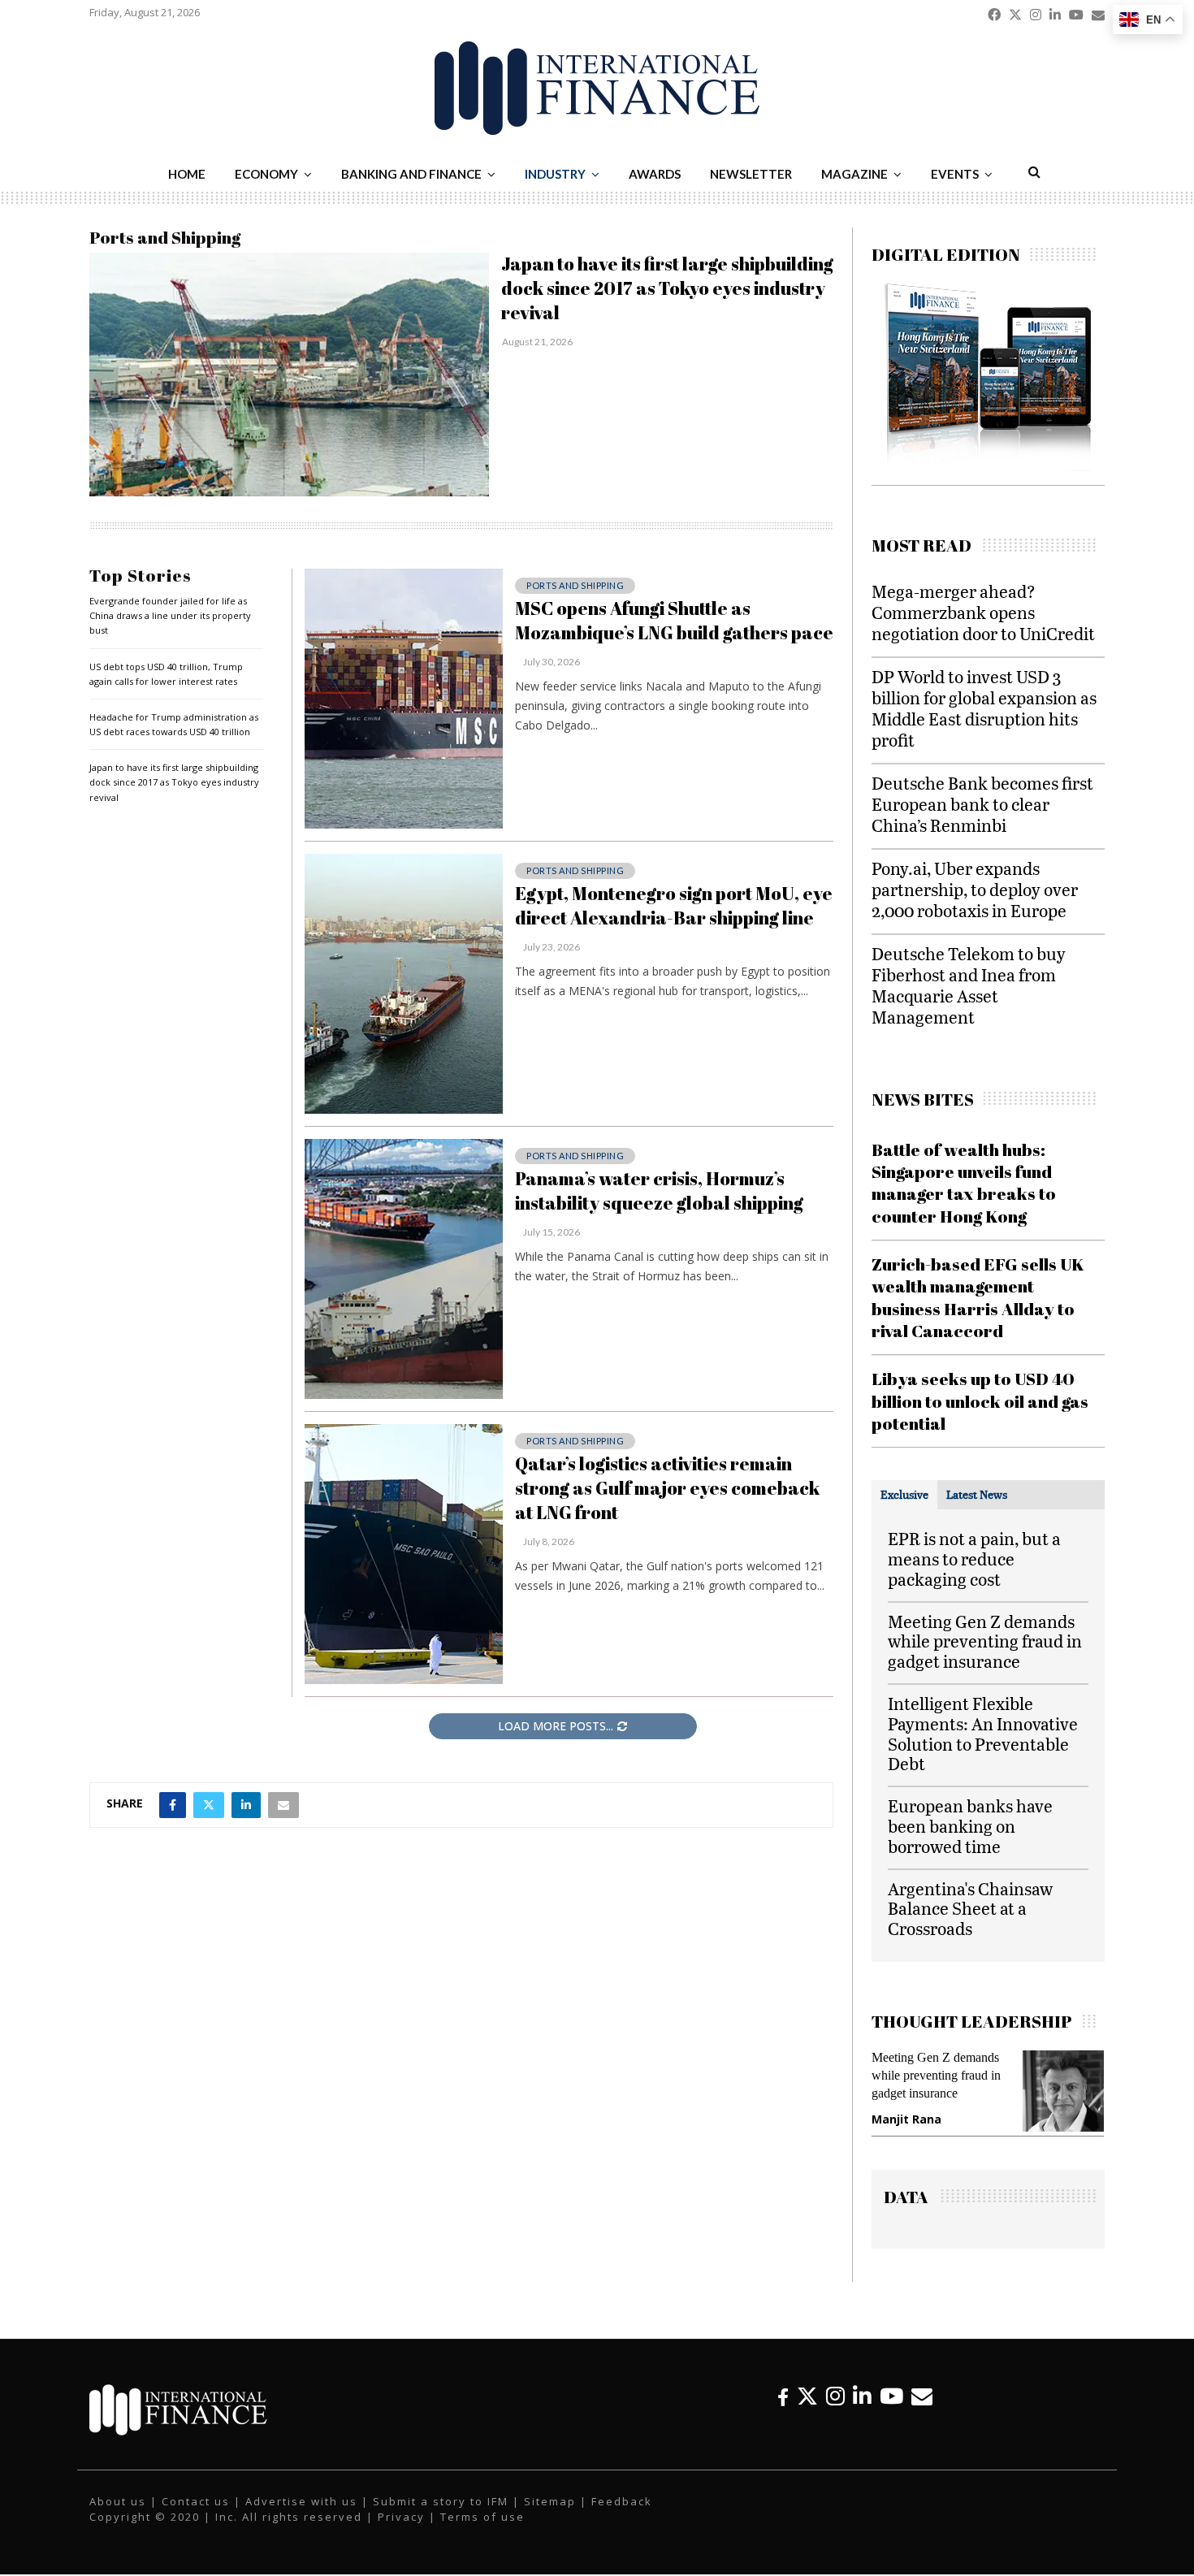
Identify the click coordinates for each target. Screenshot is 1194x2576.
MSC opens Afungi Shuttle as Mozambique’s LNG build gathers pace (674, 620)
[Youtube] (891, 2411)
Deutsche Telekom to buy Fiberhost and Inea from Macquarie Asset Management (969, 985)
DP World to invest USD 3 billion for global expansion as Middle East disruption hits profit (984, 708)
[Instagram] (835, 2411)
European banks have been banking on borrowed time (970, 1826)
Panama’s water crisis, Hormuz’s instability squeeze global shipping (659, 1191)
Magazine (854, 174)
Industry (555, 174)
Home (187, 174)
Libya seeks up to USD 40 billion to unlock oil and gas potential (980, 1401)
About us (118, 2516)
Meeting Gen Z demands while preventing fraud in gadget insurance (985, 1641)
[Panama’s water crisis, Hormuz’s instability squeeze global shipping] (404, 1269)
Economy (266, 174)
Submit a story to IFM (441, 2516)
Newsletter (751, 174)
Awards (655, 174)
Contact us (196, 2516)
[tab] (904, 1495)
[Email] (922, 2411)
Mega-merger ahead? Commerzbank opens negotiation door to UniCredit (983, 612)
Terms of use (482, 2531)
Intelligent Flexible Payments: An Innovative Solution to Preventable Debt (983, 1733)
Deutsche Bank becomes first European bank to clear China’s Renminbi (982, 804)
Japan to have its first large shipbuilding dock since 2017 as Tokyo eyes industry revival (667, 288)
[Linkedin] (862, 2411)
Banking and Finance (411, 174)
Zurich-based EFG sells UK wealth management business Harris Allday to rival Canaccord (978, 1297)
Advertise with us (301, 2516)
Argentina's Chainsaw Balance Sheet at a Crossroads (970, 1909)
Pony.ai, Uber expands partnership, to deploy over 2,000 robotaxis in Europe (975, 889)
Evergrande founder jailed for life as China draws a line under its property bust (170, 615)
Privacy (401, 2531)
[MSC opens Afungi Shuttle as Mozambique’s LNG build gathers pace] (404, 699)
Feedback (622, 2516)
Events (955, 174)
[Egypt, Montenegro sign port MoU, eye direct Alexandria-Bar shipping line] (404, 984)
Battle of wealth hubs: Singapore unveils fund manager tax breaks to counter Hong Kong (964, 1183)
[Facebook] (783, 2411)
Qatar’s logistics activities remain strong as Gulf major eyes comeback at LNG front (667, 1488)
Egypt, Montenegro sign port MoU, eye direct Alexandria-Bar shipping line (674, 905)
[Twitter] (807, 2411)
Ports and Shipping (575, 585)
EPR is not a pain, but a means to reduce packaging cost (974, 1559)
